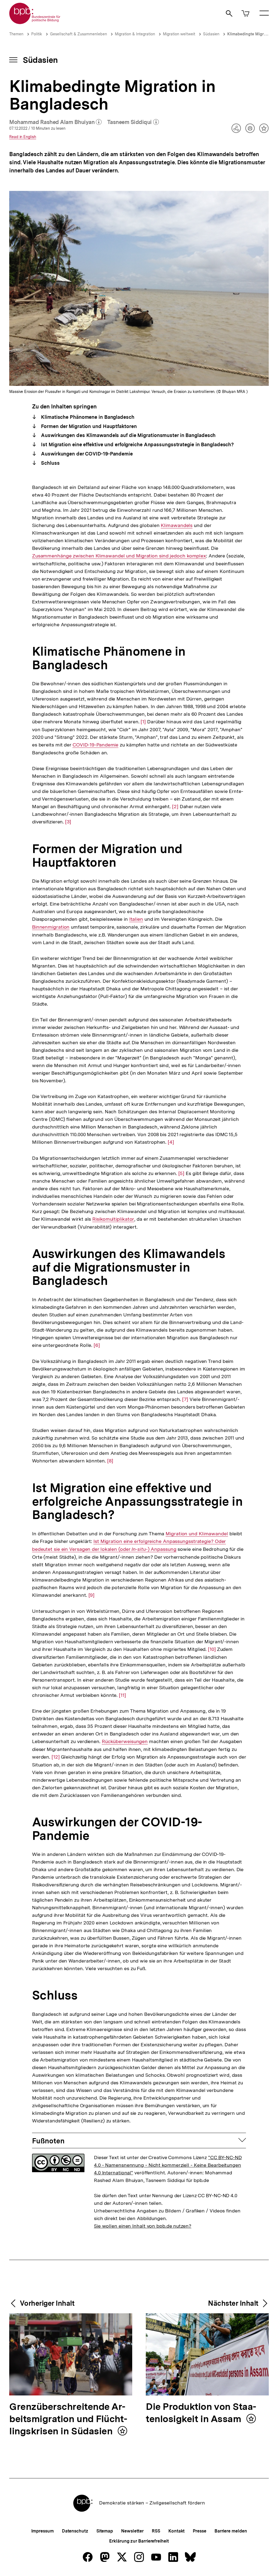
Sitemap (105, 2531)
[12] (56, 1757)
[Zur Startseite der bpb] (35, 22)
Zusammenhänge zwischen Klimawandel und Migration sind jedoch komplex (119, 556)
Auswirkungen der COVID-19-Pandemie (86, 454)
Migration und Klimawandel (197, 1534)
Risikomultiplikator (113, 1219)
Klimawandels (177, 525)
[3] (68, 822)
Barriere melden (231, 2531)
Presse (199, 2531)
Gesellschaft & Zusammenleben (78, 34)
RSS (156, 2531)
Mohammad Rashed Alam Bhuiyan (56, 122)
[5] (181, 1173)
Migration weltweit (179, 34)
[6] (97, 1345)
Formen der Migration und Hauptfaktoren (88, 426)
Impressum (42, 2531)
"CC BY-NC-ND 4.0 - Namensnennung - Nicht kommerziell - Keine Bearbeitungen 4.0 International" (168, 2165)
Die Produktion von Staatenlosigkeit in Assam (201, 2413)
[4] (171, 1142)
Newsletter (132, 2531)
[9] (92, 1595)
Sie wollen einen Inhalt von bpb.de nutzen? (143, 2226)
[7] (185, 1399)
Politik (37, 34)
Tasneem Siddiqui (133, 122)
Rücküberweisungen (125, 1741)
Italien (136, 919)
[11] (122, 1695)
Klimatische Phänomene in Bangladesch (87, 417)
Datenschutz (75, 2531)
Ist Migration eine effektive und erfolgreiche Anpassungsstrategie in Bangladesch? (137, 444)
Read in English (23, 137)
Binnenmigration (51, 927)
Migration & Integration (135, 34)
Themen (16, 34)
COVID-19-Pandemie (95, 745)
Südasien (211, 34)
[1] (143, 722)
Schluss (50, 463)
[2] (175, 807)
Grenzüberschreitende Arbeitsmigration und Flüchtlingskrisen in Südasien (68, 2419)
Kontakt (176, 2531)
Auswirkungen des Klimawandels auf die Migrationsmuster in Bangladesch (128, 435)
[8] (110, 1461)
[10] (212, 1649)
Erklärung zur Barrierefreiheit (139, 2541)
